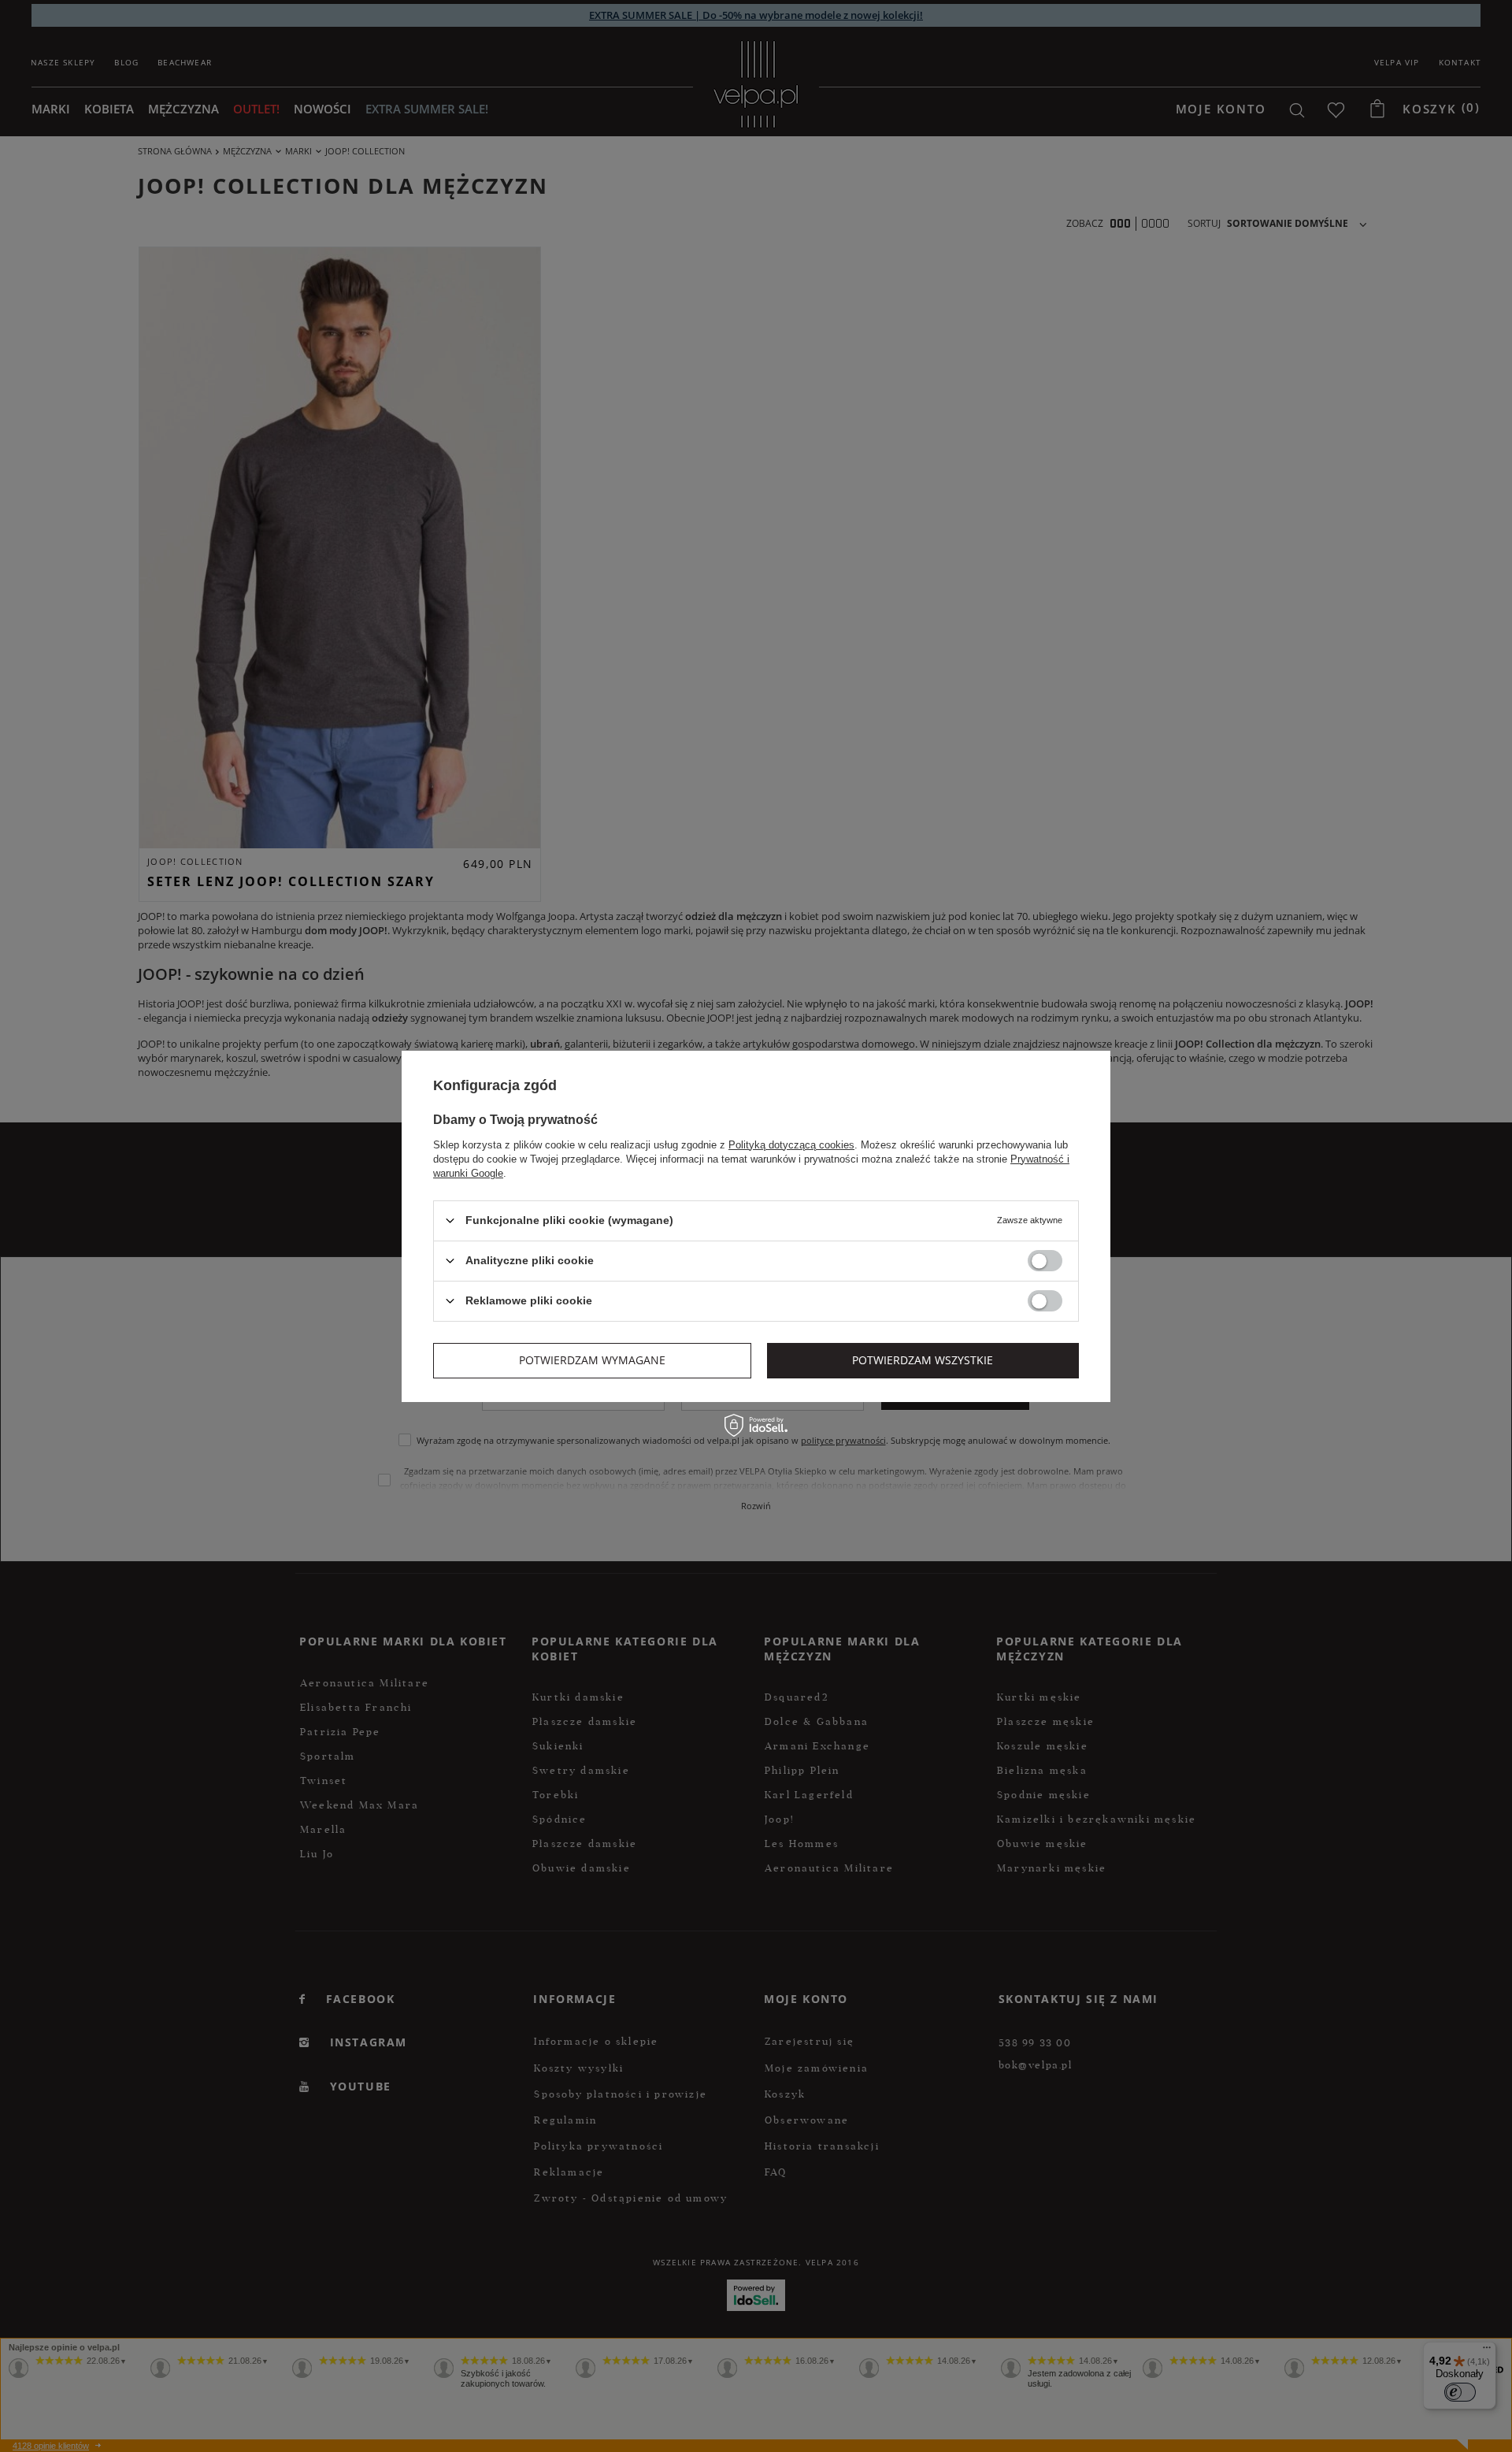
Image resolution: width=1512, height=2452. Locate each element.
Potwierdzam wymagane (592, 1360)
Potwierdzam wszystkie (923, 1360)
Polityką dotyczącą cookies (791, 1144)
